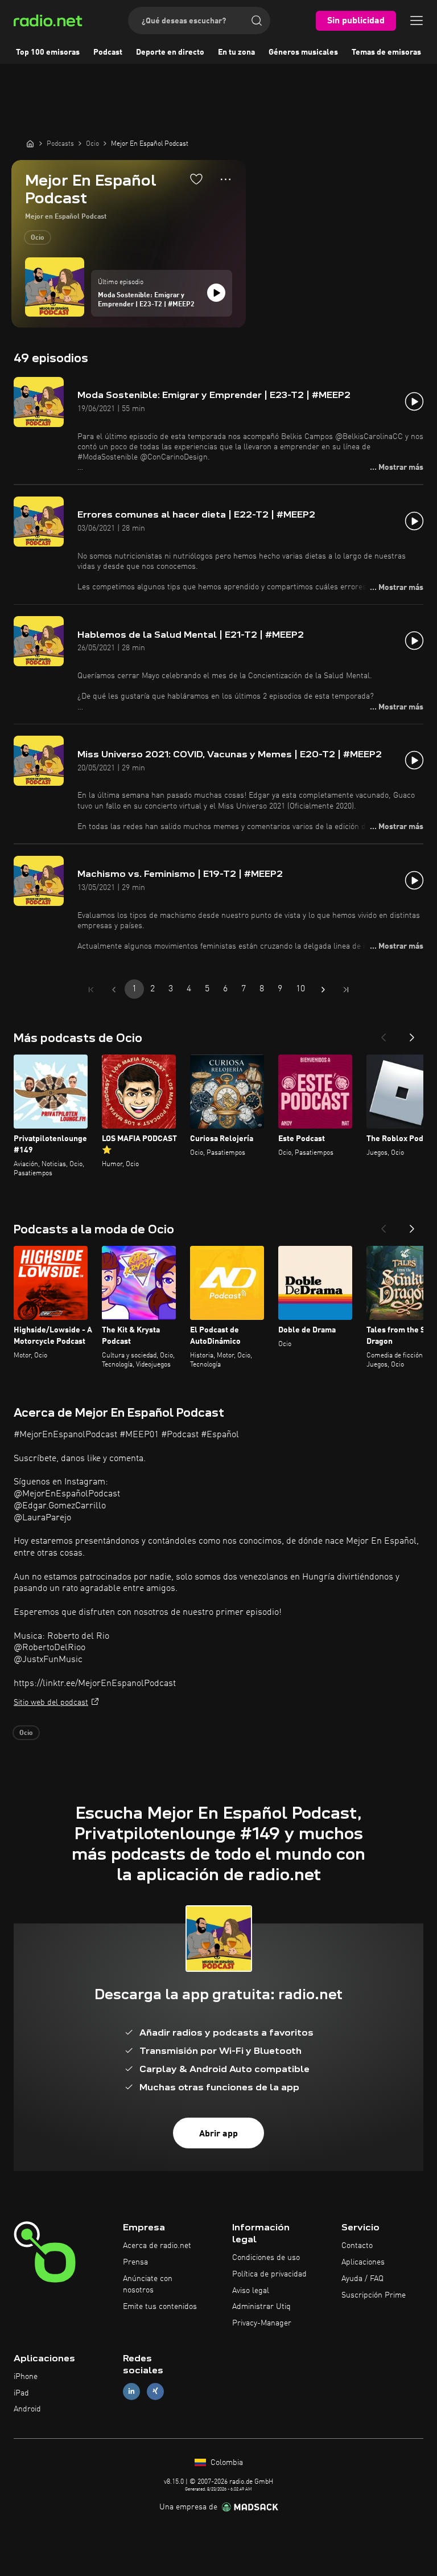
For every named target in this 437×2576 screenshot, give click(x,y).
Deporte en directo (170, 52)
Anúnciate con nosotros (148, 2284)
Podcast (108, 52)
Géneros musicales (303, 52)
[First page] (91, 990)
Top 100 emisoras (48, 52)
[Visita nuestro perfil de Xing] (155, 2391)
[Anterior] (384, 1034)
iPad (21, 2393)
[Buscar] (257, 20)
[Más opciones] (226, 179)
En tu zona (236, 52)
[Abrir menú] (417, 20)
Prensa (135, 2262)
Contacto (357, 2246)
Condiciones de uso (266, 2258)
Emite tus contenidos (160, 2307)
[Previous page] (114, 990)
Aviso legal (251, 2291)
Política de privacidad (269, 2274)
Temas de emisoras (386, 52)
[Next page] (323, 990)
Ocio (38, 238)
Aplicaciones (363, 2262)
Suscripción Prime (374, 2295)
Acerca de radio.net (157, 2246)
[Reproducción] (216, 293)
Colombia (226, 2463)
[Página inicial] (30, 143)
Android (27, 2409)
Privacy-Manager (262, 2323)
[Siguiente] (412, 1034)
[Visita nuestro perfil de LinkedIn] (131, 2391)
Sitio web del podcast (51, 1703)
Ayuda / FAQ (362, 2279)
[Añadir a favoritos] (196, 179)
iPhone (26, 2377)
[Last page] (346, 990)
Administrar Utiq (261, 2307)
